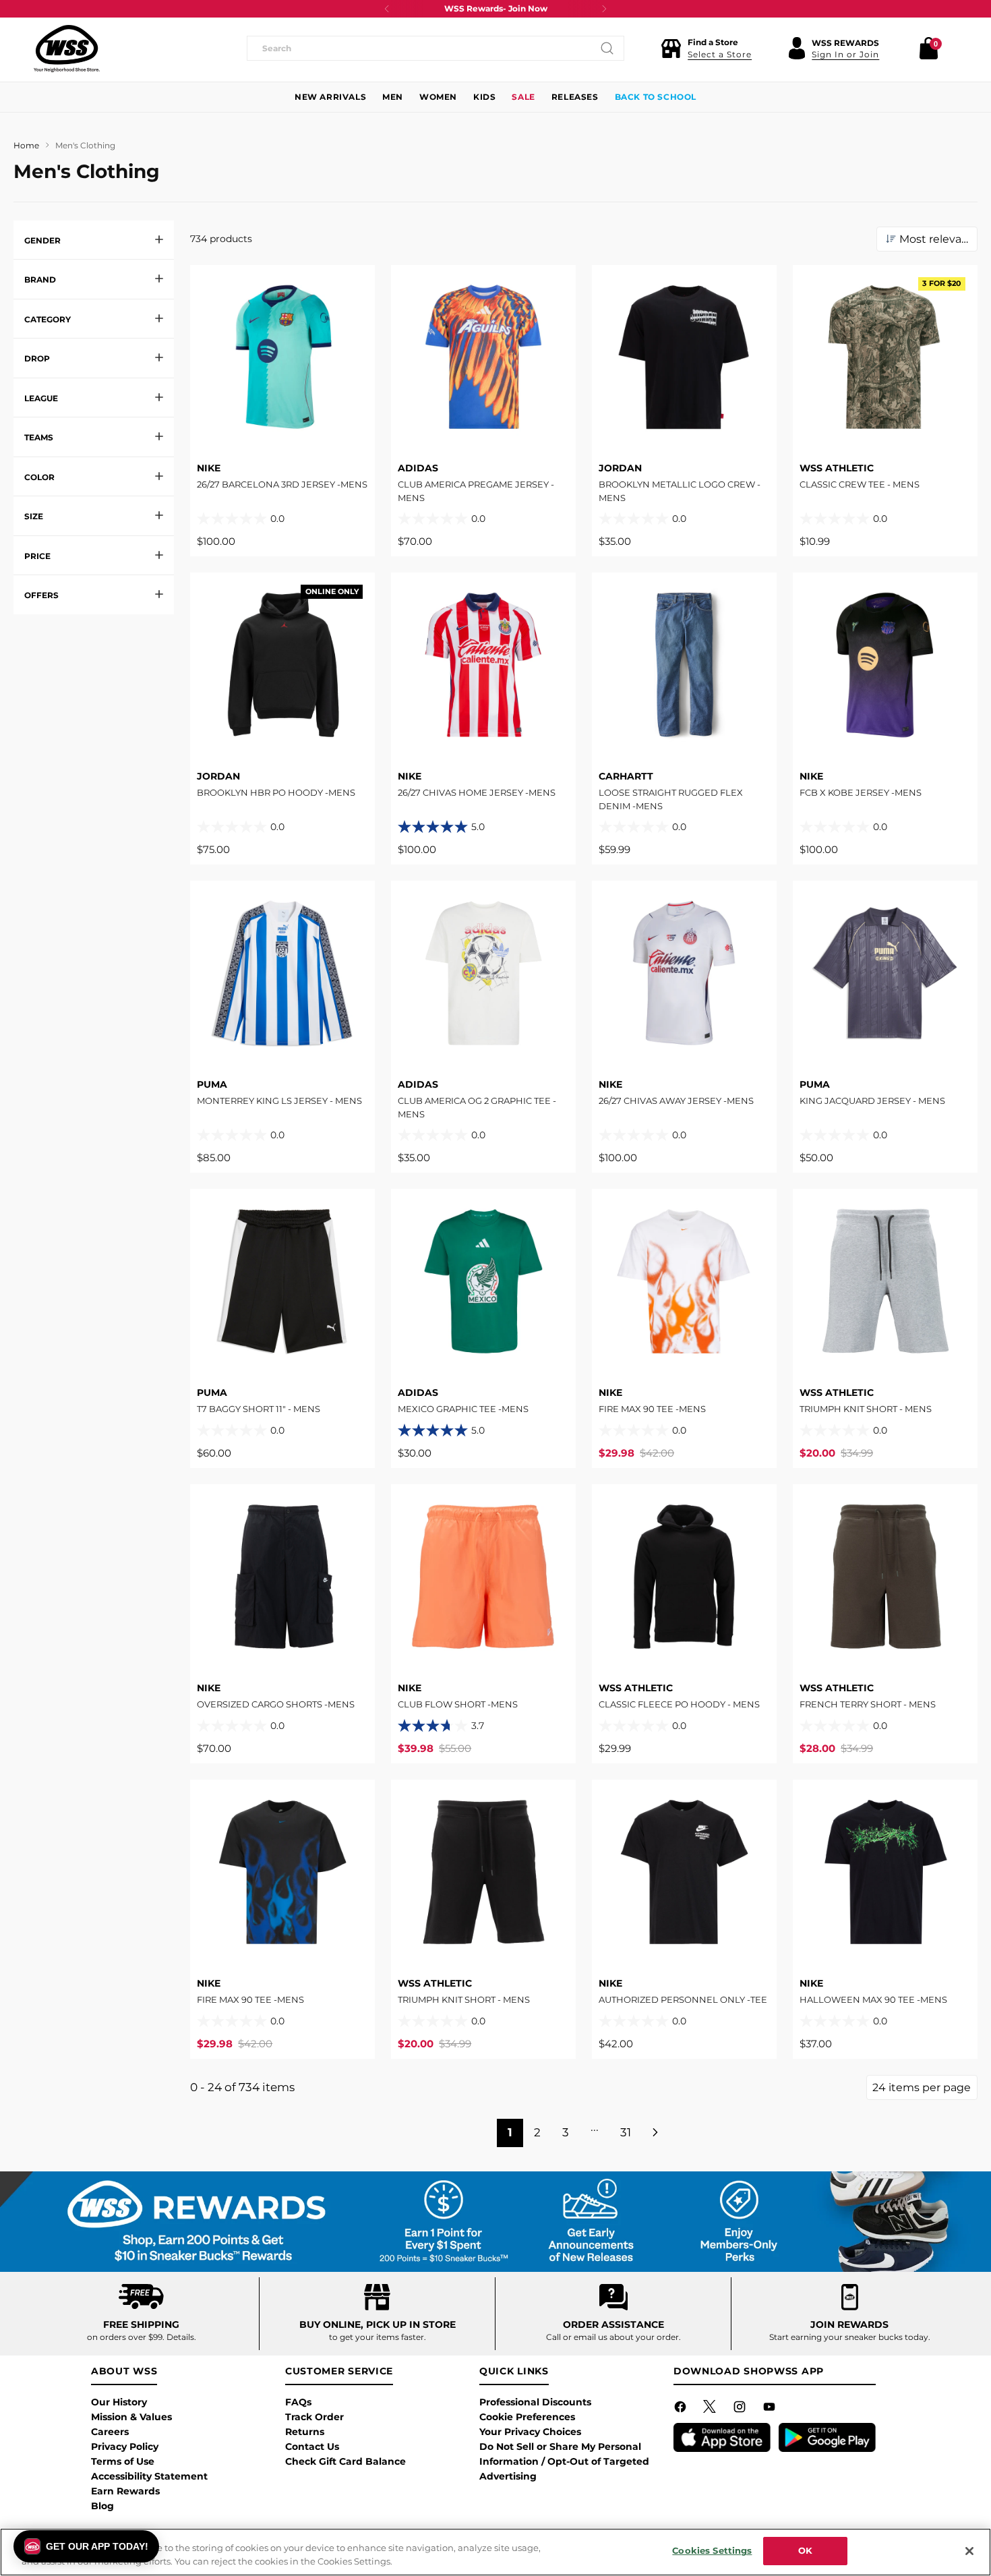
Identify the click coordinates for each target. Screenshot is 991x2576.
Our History (119, 2402)
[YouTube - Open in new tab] (771, 2409)
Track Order (314, 2417)
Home (26, 145)
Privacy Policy (125, 2447)
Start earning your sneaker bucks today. (850, 2337)
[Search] (607, 49)
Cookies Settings (712, 2550)
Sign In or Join (845, 54)
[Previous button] (387, 9)
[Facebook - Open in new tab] (682, 2409)
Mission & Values (131, 2417)
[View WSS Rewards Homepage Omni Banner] (495, 2222)
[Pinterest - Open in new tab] (711, 2409)
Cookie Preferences (527, 2417)
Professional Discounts (535, 2402)
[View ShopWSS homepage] (67, 49)
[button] (706, 49)
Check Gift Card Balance (346, 2461)
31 (626, 2132)
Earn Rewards (125, 2491)
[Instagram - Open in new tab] (741, 2409)
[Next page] (657, 2133)
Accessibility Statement (149, 2476)
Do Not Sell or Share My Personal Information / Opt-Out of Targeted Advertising (564, 2461)
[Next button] (604, 9)
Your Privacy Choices (530, 2432)
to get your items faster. (378, 2337)
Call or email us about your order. (613, 2337)
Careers (110, 2432)
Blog (102, 2506)
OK (805, 2550)
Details (180, 2337)
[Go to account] (797, 49)
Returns (305, 2432)
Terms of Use (123, 2461)
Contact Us (312, 2447)
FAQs (298, 2402)
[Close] (969, 2551)
